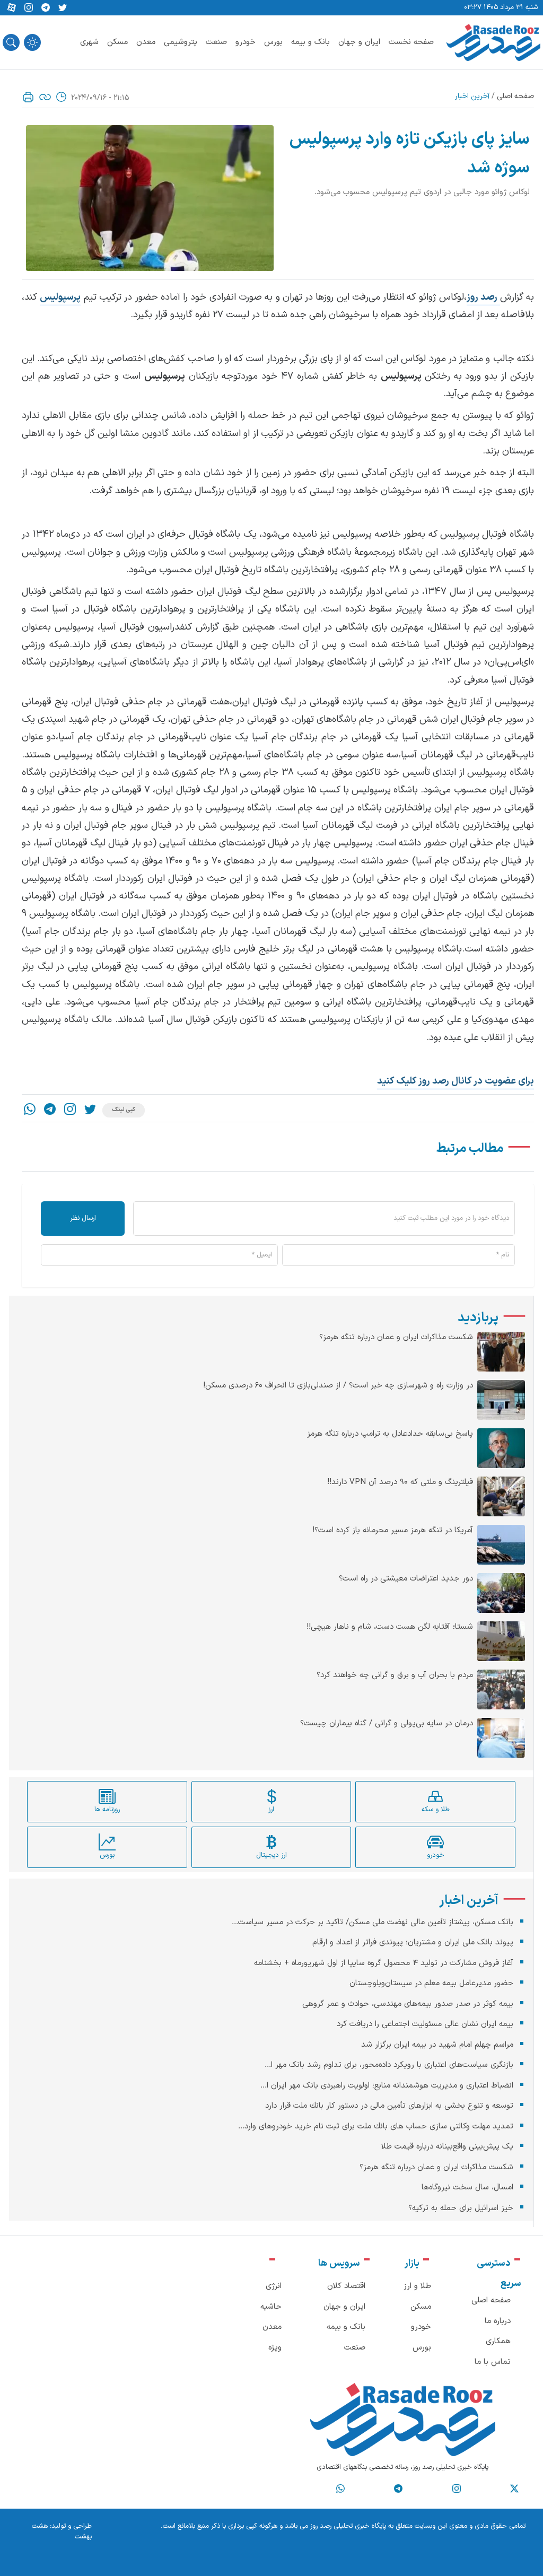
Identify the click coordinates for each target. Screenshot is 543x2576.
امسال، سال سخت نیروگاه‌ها (467, 2188)
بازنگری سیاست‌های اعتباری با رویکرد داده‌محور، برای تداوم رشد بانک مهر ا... (389, 2065)
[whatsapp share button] (30, 1110)
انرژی (274, 2286)
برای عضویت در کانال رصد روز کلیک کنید (456, 1081)
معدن (146, 42)
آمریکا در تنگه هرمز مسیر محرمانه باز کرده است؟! (393, 1531)
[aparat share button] (12, 8)
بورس (273, 42)
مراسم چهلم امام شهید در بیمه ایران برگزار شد (437, 2045)
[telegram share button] (46, 8)
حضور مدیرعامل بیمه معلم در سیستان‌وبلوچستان (431, 1983)
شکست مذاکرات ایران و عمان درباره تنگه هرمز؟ (396, 1338)
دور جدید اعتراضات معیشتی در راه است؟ (406, 1579)
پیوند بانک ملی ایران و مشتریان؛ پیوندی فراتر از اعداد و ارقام (413, 1942)
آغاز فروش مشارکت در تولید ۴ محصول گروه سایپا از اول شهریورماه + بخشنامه (384, 1963)
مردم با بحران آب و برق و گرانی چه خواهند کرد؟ (395, 1675)
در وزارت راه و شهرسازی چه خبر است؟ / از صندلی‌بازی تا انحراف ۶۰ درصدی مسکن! (338, 1386)
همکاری (498, 2341)
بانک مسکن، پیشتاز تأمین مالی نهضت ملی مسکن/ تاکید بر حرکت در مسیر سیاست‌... (373, 1922)
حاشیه (271, 2307)
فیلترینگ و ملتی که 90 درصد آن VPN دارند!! (400, 1482)
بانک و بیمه (310, 42)
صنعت (216, 42)
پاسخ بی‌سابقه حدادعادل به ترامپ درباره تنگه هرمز (390, 1434)
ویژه (275, 2348)
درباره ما (498, 2321)
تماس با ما (493, 2362)
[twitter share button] (63, 8)
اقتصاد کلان (346, 2286)
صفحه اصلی (515, 96)
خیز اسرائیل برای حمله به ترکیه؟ (461, 2208)
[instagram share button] (29, 8)
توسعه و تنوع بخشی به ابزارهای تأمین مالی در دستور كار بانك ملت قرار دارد (389, 2106)
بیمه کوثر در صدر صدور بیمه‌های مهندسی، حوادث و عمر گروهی (408, 2004)
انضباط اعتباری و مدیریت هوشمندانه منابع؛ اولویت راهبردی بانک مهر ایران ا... (387, 2086)
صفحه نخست (411, 42)
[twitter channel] (514, 2488)
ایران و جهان (359, 42)
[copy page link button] (45, 97)
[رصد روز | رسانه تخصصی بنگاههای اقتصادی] (493, 42)
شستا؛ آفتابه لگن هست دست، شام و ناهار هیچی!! (390, 1627)
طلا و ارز (417, 2286)
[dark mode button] (32, 42)
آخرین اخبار (472, 96)
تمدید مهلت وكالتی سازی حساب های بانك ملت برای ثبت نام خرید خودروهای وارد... (376, 2127)
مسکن (117, 42)
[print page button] (28, 97)
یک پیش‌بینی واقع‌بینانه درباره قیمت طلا (447, 2147)
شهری (89, 42)
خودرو (246, 42)
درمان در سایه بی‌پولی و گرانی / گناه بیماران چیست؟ (387, 1724)
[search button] (11, 42)
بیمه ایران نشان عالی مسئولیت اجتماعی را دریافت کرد (425, 2024)
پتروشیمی (181, 42)
